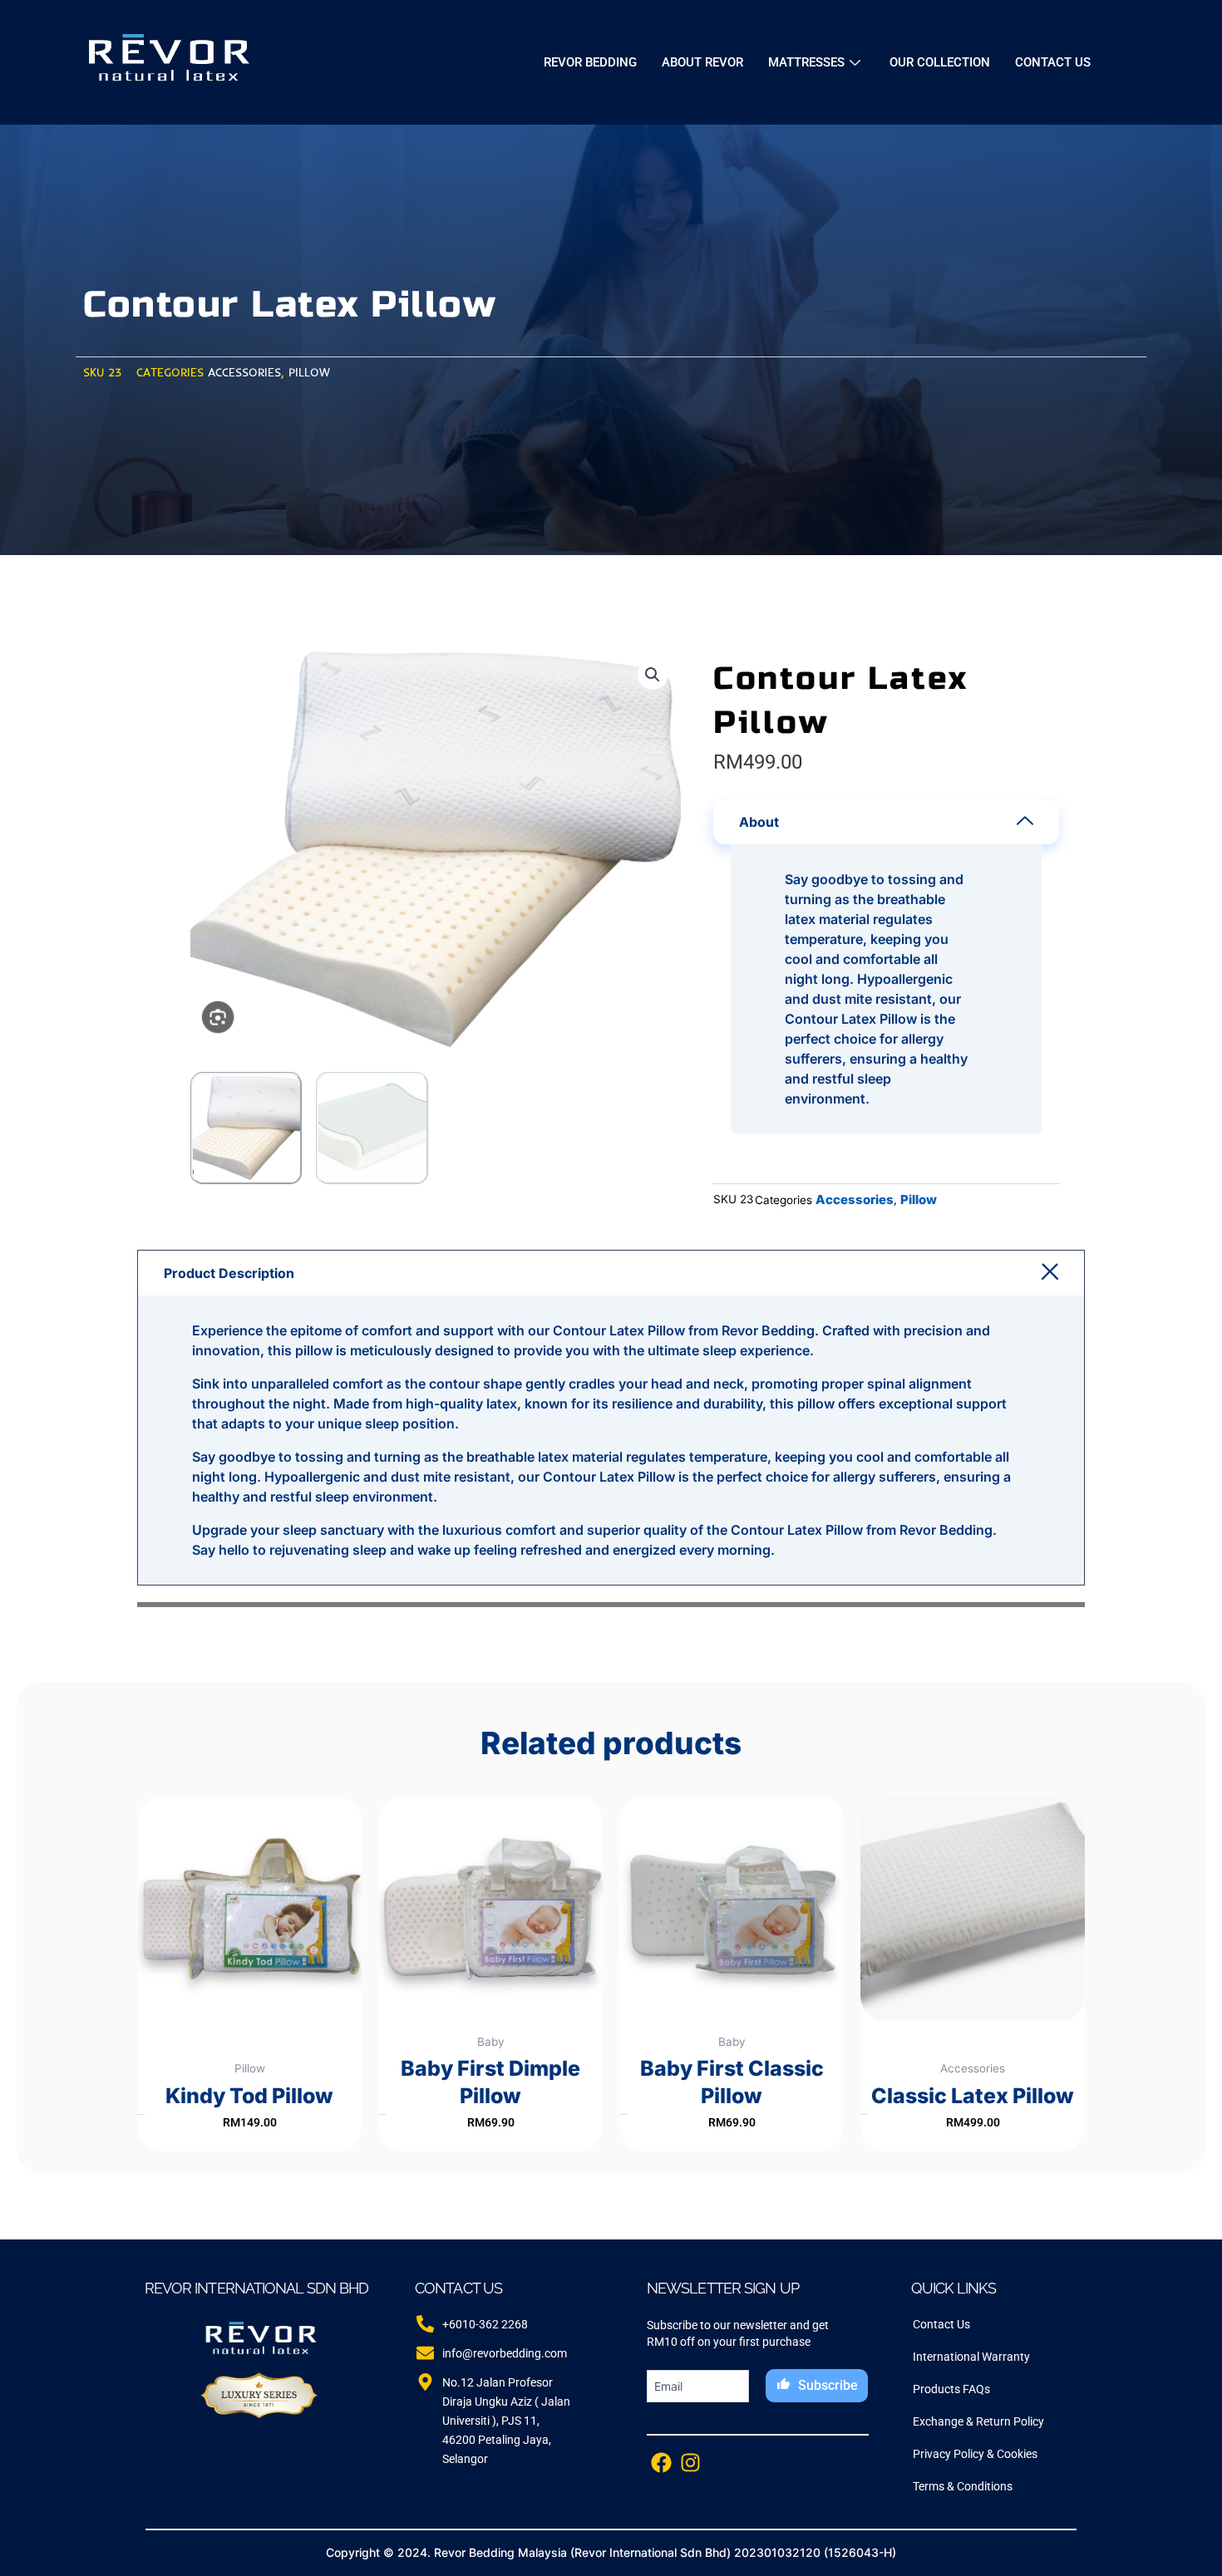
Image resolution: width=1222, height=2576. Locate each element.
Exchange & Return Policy (978, 2421)
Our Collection (940, 62)
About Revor (702, 62)
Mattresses (806, 62)
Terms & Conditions (963, 2486)
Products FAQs (951, 2389)
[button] (653, 675)
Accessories (244, 372)
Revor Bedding (590, 62)
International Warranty (971, 2357)
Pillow (309, 372)
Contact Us (1053, 62)
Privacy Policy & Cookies (975, 2454)
